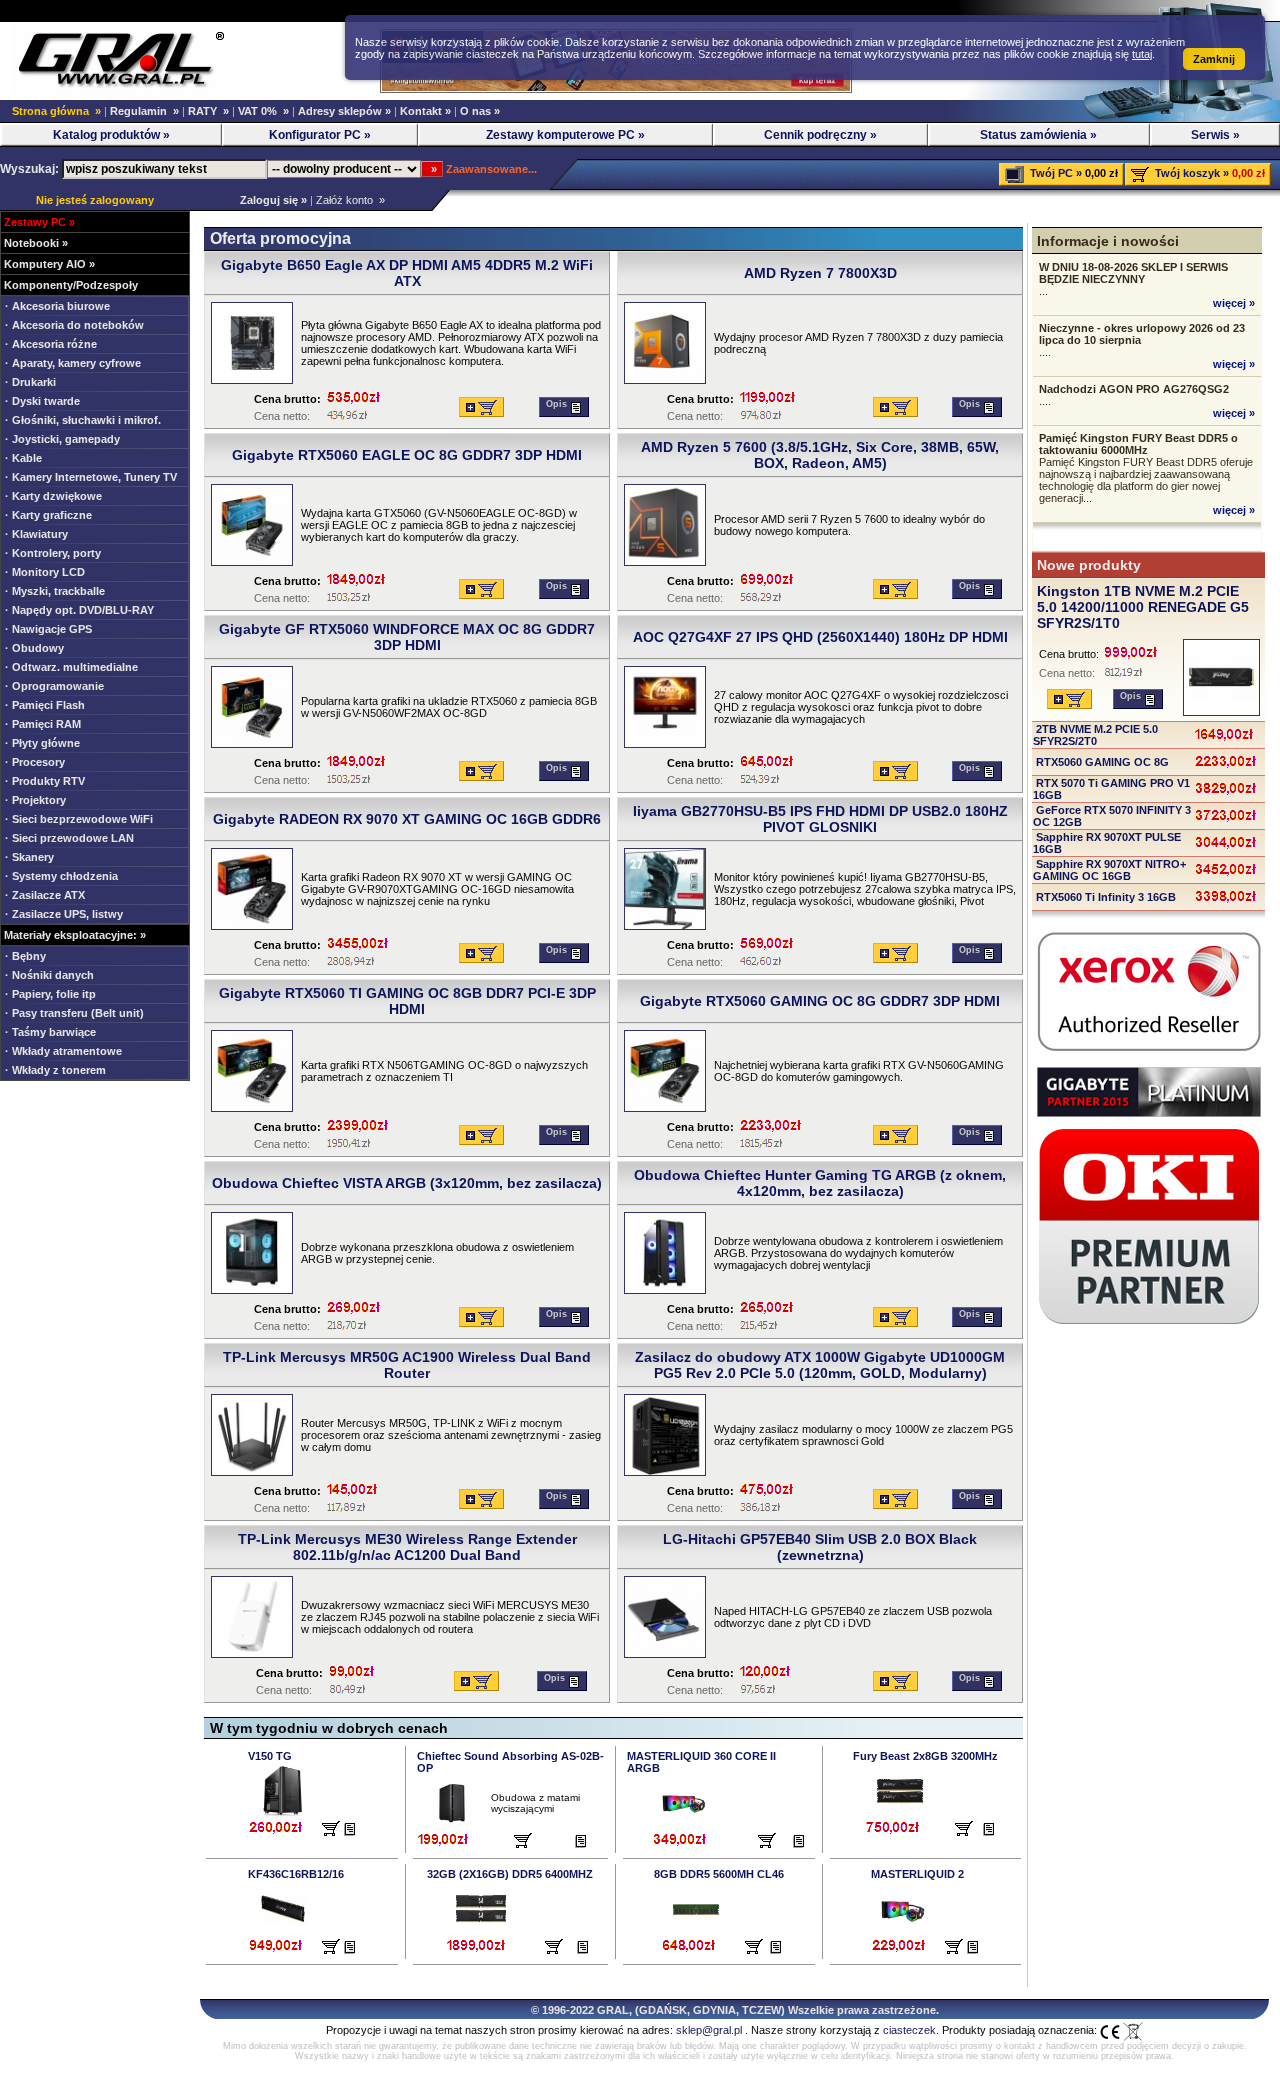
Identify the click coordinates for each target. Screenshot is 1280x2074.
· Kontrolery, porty (53, 553)
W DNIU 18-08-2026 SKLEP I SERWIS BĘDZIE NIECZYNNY (1133, 273)
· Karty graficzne (48, 515)
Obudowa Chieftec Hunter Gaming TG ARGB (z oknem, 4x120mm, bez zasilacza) (820, 1183)
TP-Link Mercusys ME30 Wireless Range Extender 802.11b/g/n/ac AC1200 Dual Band (407, 1547)
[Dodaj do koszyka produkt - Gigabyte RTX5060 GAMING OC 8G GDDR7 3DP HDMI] (895, 1135)
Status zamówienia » (1038, 135)
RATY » (208, 111)
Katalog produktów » (111, 135)
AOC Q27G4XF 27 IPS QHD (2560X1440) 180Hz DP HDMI (820, 637)
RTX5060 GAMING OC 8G (1101, 762)
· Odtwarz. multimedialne (71, 667)
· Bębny (25, 956)
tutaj (1142, 54)
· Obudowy (34, 648)
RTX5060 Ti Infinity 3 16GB (1104, 897)
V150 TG (270, 1756)
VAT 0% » (263, 111)
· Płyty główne (42, 743)
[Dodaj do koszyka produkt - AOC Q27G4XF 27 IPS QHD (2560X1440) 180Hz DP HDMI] (895, 771)
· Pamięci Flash (45, 705)
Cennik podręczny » (820, 135)
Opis (558, 404)
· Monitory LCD (45, 572)
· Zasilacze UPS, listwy (64, 914)
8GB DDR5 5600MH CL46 (719, 1874)
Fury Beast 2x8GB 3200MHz (925, 1756)
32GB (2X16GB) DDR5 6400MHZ (510, 1874)
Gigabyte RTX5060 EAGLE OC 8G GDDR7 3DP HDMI (407, 455)
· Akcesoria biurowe (57, 306)
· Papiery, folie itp (50, 994)
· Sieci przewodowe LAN (69, 838)
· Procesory (35, 762)
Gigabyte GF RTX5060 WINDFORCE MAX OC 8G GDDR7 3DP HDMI (407, 637)
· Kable (23, 458)
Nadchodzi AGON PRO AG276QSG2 (1134, 389)
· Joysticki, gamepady (62, 439)
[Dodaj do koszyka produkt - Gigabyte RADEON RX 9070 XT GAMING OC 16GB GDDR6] (481, 953)
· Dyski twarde (42, 401)
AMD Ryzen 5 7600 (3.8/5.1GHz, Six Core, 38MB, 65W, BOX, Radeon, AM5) (820, 455)
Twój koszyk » (1192, 173)
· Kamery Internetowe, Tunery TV (91, 477)
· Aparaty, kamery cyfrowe (73, 363)
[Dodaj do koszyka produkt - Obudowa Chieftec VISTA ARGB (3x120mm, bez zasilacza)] (481, 1317)
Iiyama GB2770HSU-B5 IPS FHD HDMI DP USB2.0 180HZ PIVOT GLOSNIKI (820, 819)
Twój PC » (1056, 173)
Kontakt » (425, 111)
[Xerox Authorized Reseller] (1149, 1051)
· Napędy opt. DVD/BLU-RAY (79, 610)
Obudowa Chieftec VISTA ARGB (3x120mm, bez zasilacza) (407, 1183)
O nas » (480, 111)
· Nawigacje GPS (48, 629)
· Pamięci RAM (43, 724)
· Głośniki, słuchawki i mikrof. (83, 420)
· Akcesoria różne (51, 344)
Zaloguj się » (270, 200)
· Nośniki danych (49, 975)
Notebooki (31, 243)
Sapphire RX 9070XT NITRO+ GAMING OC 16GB (1109, 870)
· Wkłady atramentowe (63, 1051)
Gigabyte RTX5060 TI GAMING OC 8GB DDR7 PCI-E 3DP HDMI (407, 1001)
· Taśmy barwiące (50, 1032)
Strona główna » (56, 111)
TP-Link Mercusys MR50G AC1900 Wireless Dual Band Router (407, 1365)
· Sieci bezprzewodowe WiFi (79, 819)
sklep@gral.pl (709, 2030)
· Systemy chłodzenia (61, 876)
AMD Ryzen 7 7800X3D (820, 273)
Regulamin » (144, 111)
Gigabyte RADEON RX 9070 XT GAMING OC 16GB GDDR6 (407, 819)
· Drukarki (30, 382)
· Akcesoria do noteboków (74, 325)
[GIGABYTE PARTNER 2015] (1149, 1113)
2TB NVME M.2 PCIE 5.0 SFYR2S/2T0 (1095, 735)
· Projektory (35, 800)
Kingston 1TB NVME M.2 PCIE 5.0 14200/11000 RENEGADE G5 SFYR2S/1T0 (1143, 607)
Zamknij (1214, 59)
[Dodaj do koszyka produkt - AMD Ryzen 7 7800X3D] (895, 407)
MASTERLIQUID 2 (917, 1874)
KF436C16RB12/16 (296, 1874)
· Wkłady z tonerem (55, 1070)
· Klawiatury (36, 534)
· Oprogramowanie (54, 686)
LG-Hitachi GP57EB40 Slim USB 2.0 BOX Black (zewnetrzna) (820, 1547)
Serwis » (1215, 135)
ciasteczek (909, 2030)
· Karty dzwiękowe (53, 496)
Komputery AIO (45, 264)
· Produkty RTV (45, 781)
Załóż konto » (350, 200)
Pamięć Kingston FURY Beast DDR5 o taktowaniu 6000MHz (1138, 444)
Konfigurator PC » (320, 135)
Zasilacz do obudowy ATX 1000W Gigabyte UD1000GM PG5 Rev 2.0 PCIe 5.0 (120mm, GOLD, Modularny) (820, 1365)
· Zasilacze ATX (45, 895)
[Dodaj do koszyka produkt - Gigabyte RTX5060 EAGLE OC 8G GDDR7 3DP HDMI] (481, 589)
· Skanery (29, 857)
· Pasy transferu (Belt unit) (74, 1013)
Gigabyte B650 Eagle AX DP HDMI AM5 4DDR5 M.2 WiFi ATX (407, 273)
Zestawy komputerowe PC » (565, 135)
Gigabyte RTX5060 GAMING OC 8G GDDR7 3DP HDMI (820, 1001)
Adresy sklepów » (344, 111)
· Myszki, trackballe (55, 591)
